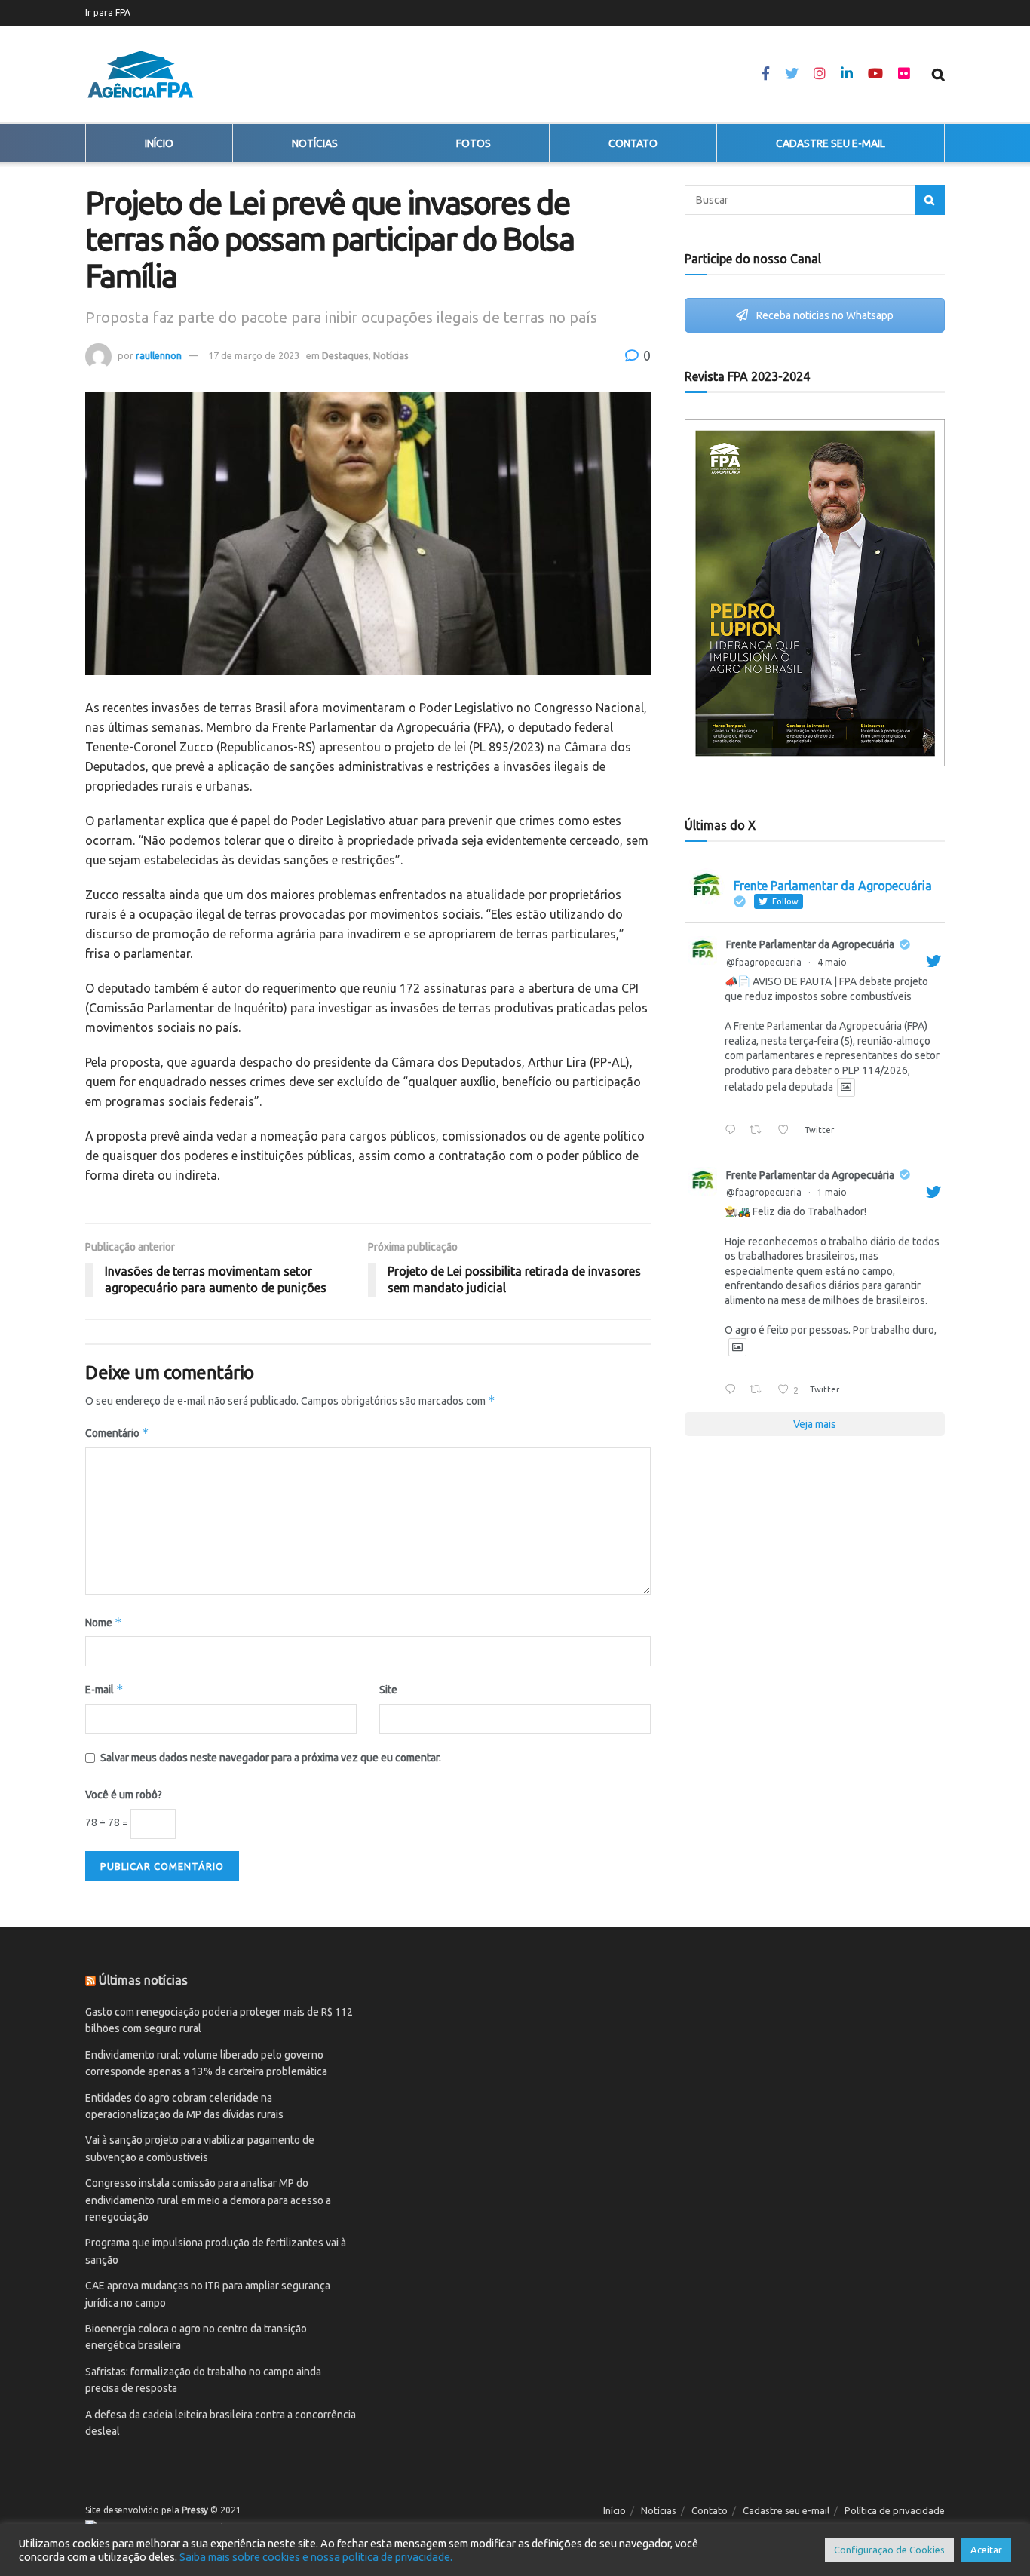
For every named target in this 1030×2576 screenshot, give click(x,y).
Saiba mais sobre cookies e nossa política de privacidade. (316, 2557)
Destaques (345, 355)
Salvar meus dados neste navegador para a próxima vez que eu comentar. (271, 1758)
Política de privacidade (895, 2510)
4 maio (832, 962)
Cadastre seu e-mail (831, 143)
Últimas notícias (143, 1980)
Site (388, 1690)
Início (159, 143)
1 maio (832, 1192)
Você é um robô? (124, 1795)
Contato (633, 143)
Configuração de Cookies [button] (889, 2550)
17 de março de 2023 (254, 355)
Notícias (315, 143)
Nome (104, 1622)
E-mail (104, 1689)
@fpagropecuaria (764, 962)
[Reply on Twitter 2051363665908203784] (733, 1131)
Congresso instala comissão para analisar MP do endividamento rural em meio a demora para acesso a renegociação (208, 2200)
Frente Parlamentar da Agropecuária (810, 944)
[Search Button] (930, 200)
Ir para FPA (108, 12)
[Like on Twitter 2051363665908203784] (787, 1131)
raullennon (159, 355)
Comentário (117, 1433)
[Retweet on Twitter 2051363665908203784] (759, 1131)
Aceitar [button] (986, 2550)
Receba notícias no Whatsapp (824, 315)
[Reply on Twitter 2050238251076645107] (733, 1391)
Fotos (474, 143)
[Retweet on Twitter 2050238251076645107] (759, 1391)
